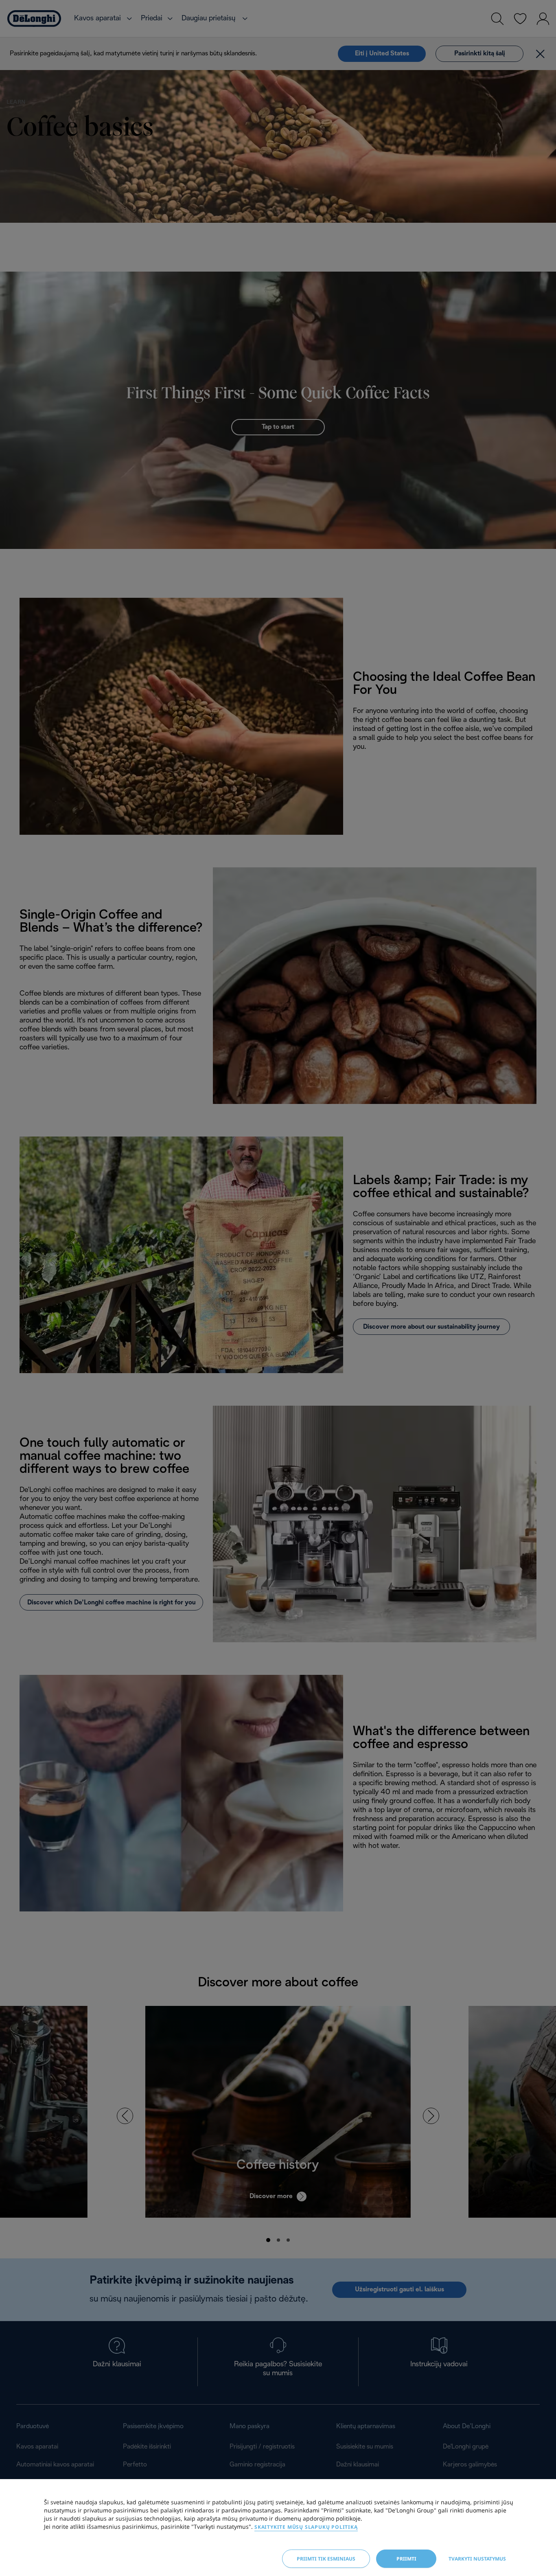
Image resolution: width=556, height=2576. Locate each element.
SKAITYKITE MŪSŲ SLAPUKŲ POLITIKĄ (306, 2527)
